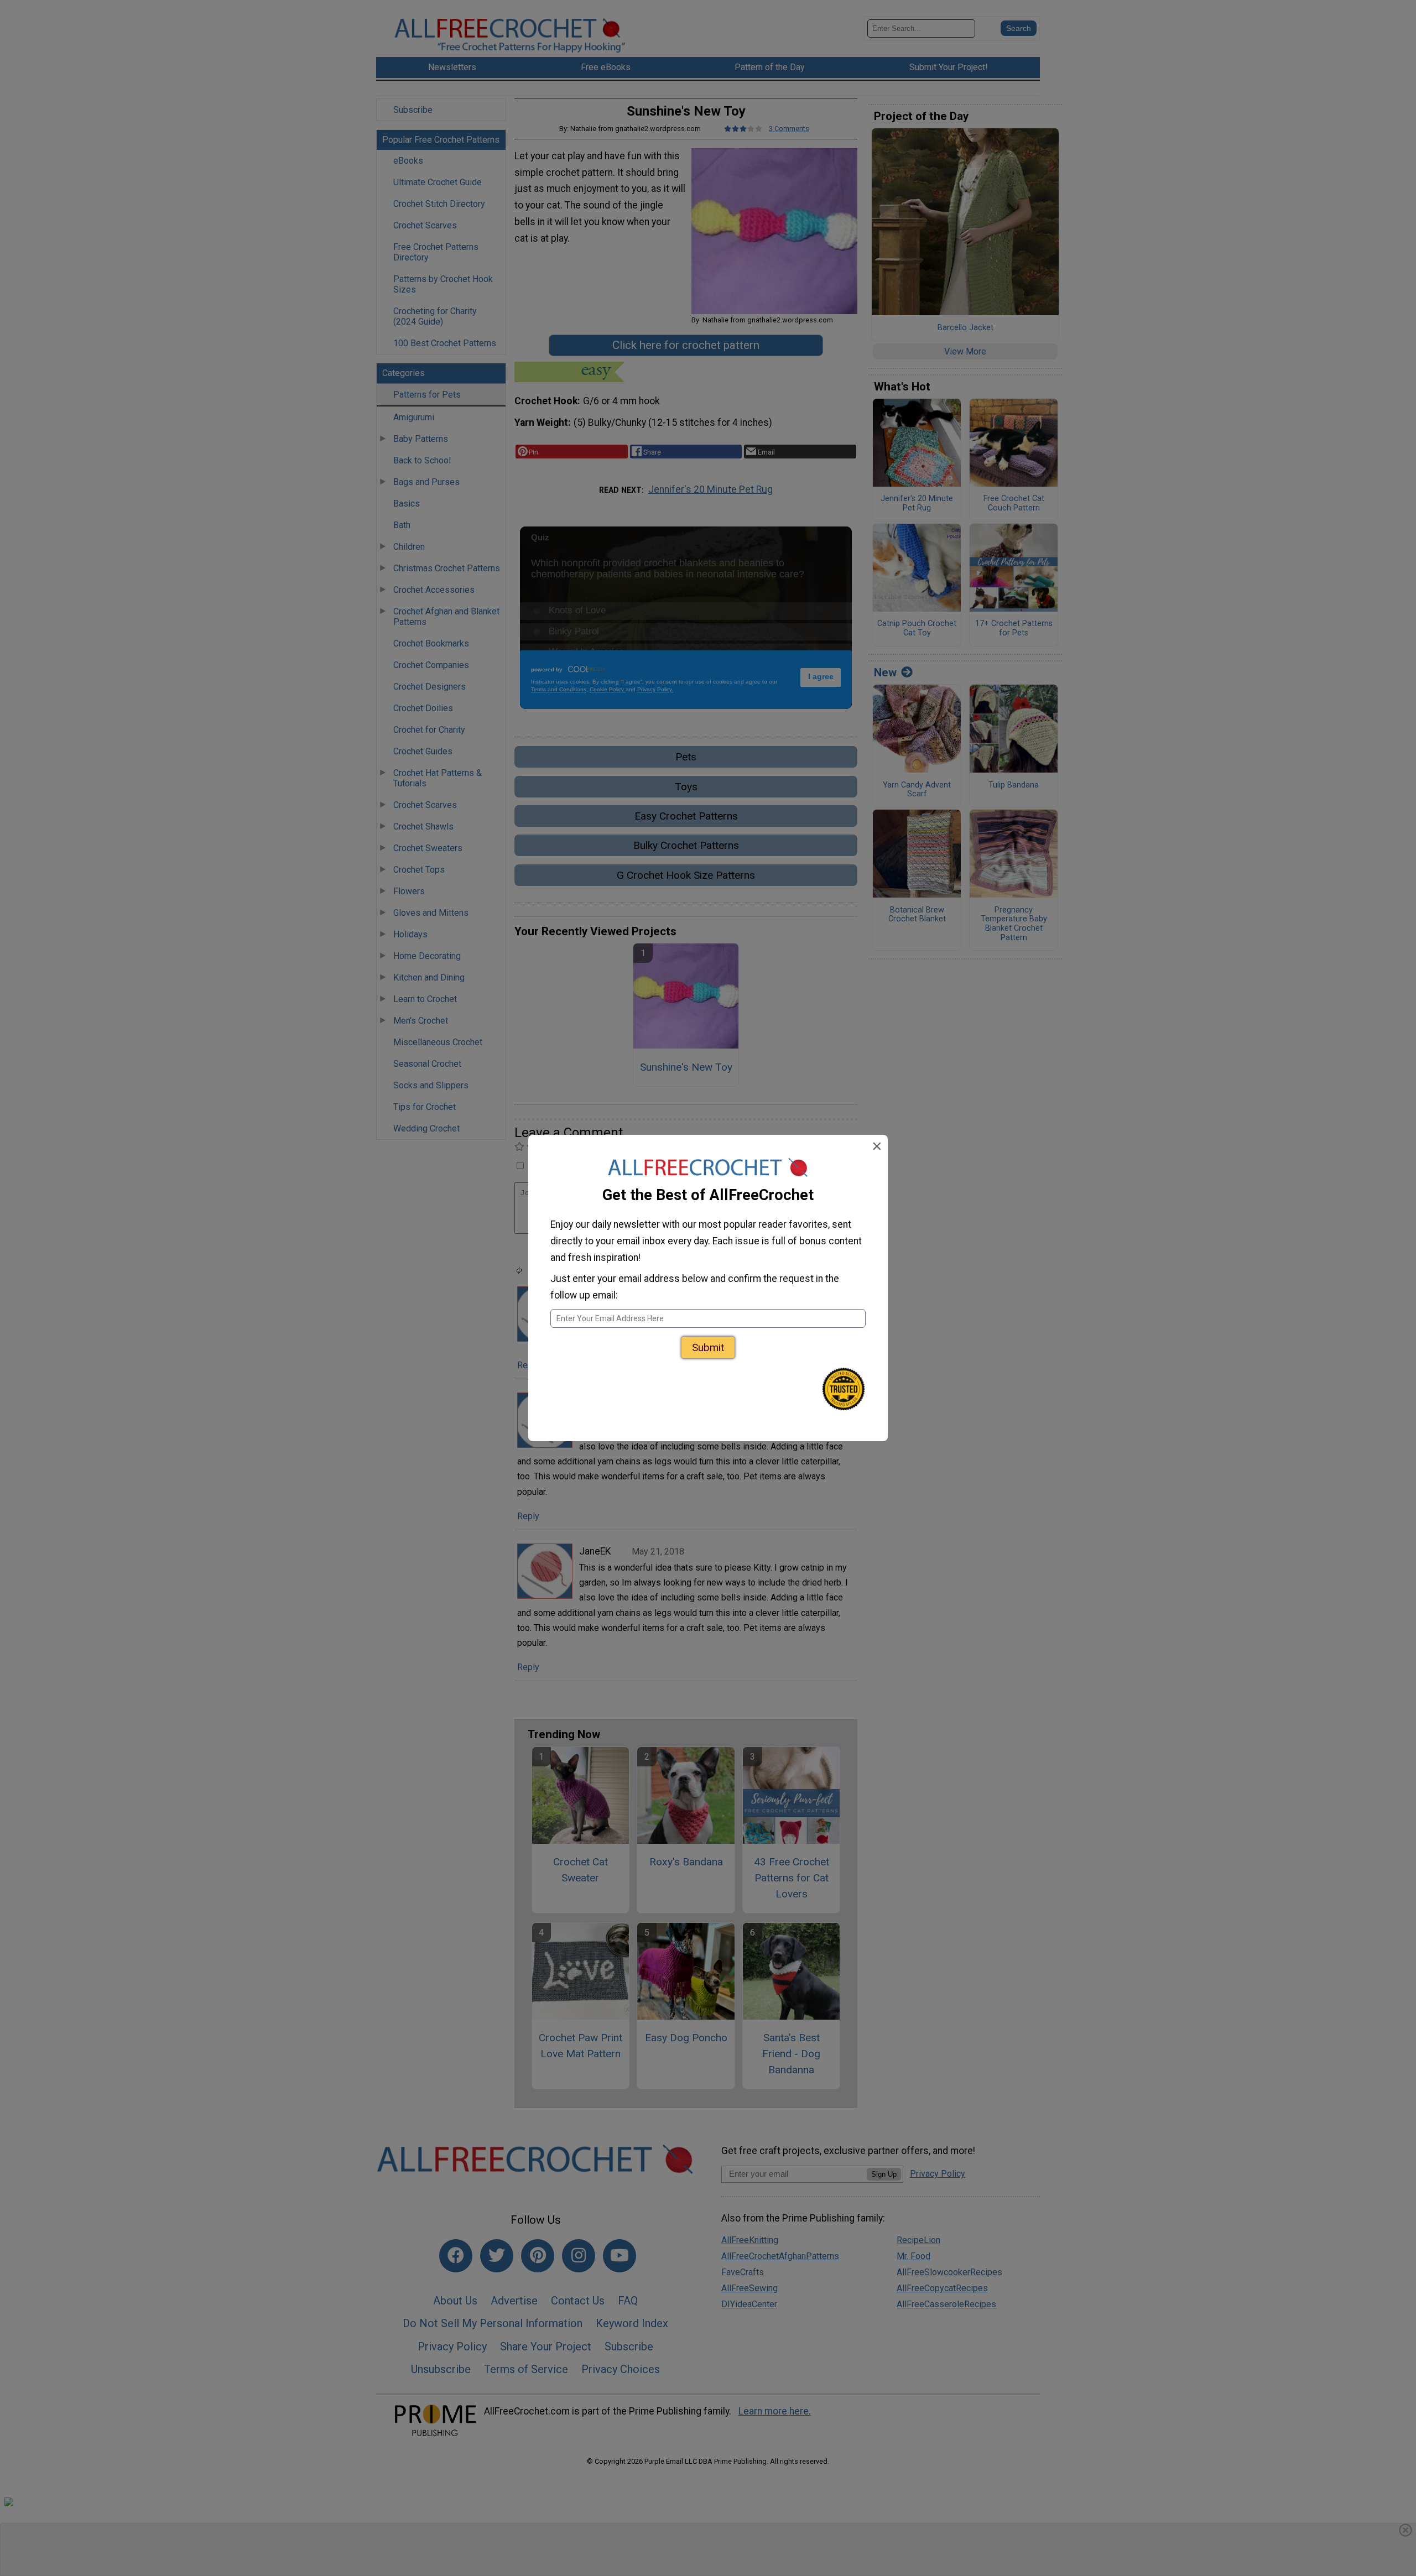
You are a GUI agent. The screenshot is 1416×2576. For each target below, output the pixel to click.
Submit (708, 1347)
